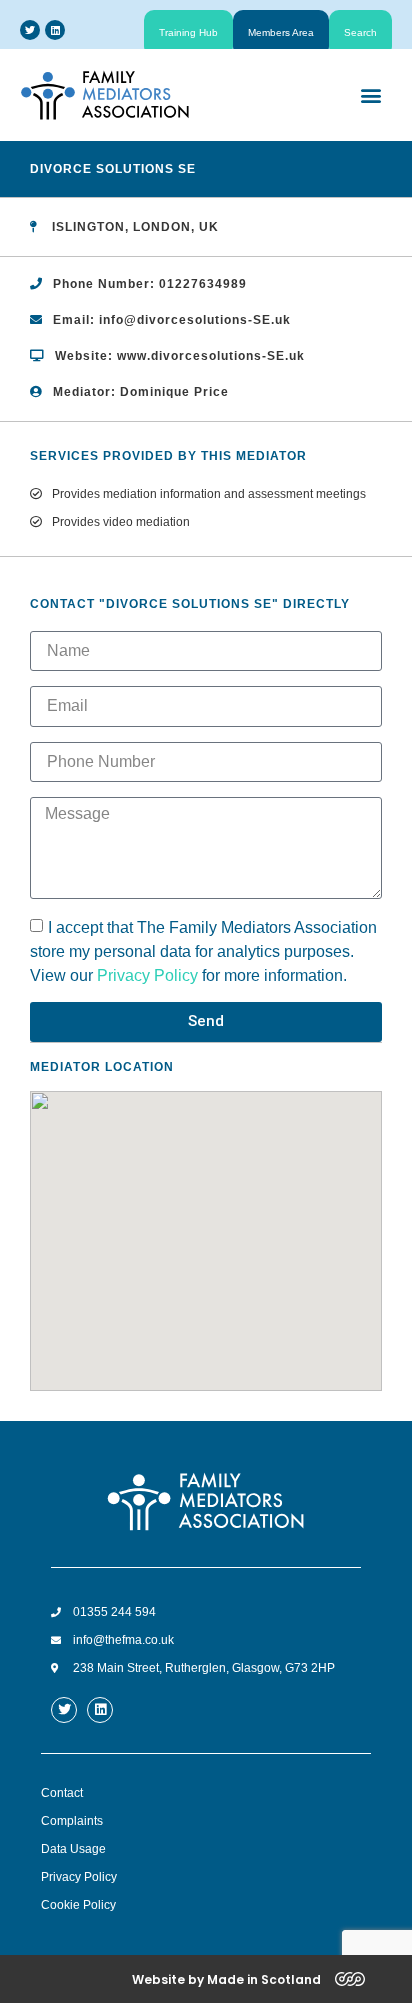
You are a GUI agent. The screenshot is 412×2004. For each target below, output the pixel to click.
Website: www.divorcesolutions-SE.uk (180, 356)
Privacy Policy (147, 974)
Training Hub (188, 32)
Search (360, 32)
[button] (370, 94)
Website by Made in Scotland (226, 1979)
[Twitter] (30, 30)
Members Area (281, 32)
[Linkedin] (55, 30)
